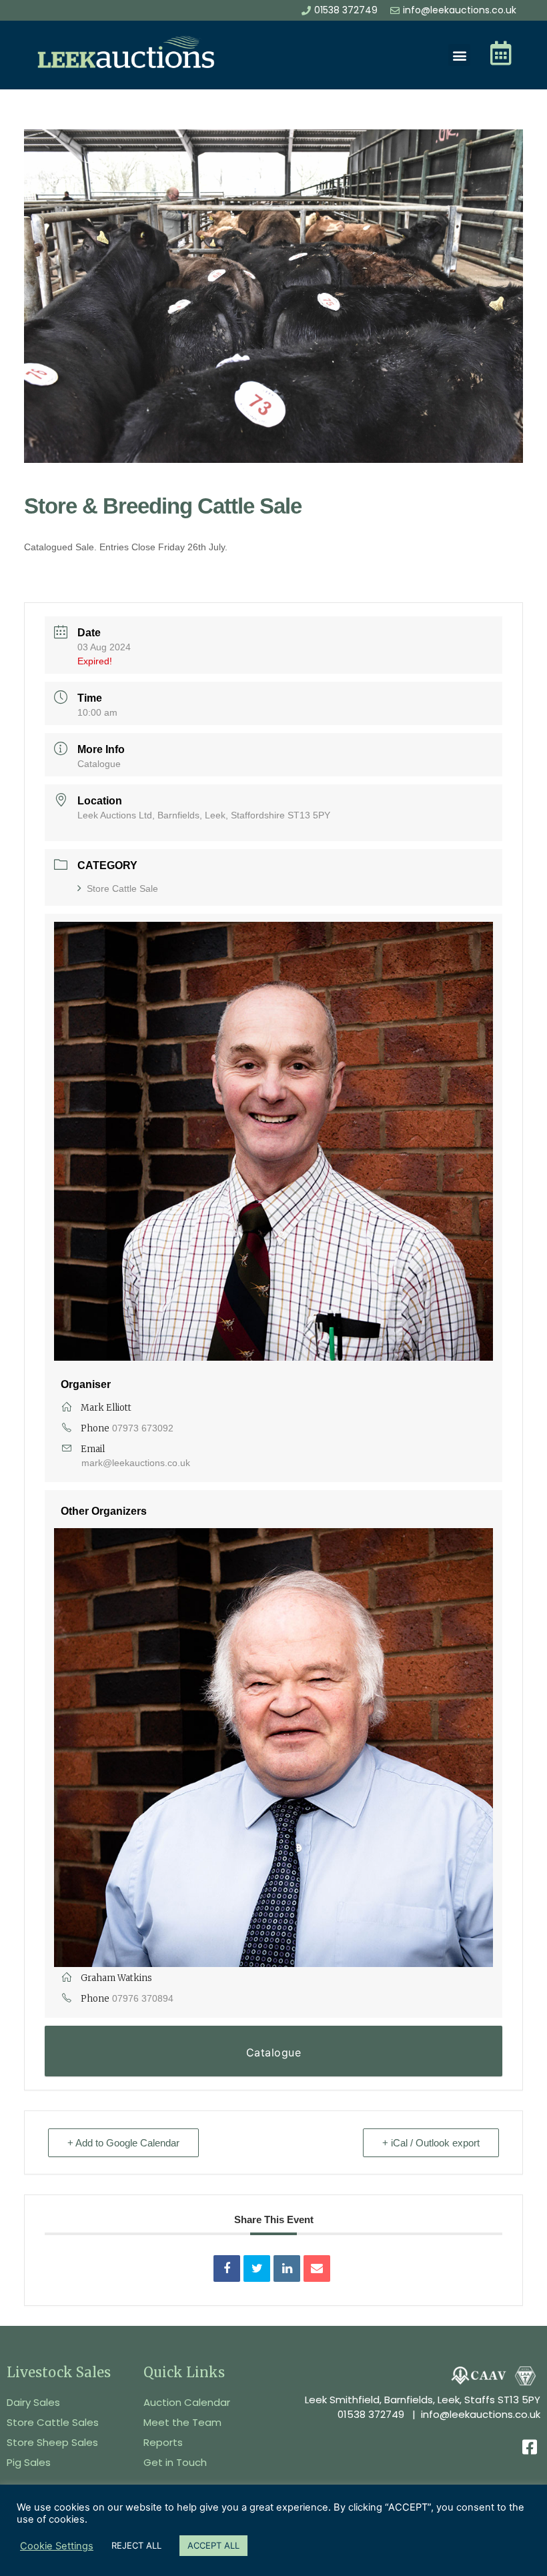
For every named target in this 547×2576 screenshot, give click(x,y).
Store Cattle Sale (122, 888)
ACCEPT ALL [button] (213, 2545)
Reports (163, 2442)
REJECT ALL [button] (136, 2545)
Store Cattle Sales (53, 2422)
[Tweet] (257, 2269)
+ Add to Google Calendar (123, 2143)
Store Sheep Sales (52, 2442)
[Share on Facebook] (227, 2269)
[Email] (317, 2269)
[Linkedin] (287, 2269)
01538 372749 (371, 2414)
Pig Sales (29, 2462)
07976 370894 (143, 1998)
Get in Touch (175, 2462)
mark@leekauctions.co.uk (136, 1463)
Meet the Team (182, 2422)
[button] (459, 55)
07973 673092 (143, 1428)
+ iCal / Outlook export (431, 2143)
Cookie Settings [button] (57, 2546)
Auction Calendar (187, 2402)
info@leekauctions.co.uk (481, 2414)
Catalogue (99, 764)
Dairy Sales (33, 2402)
